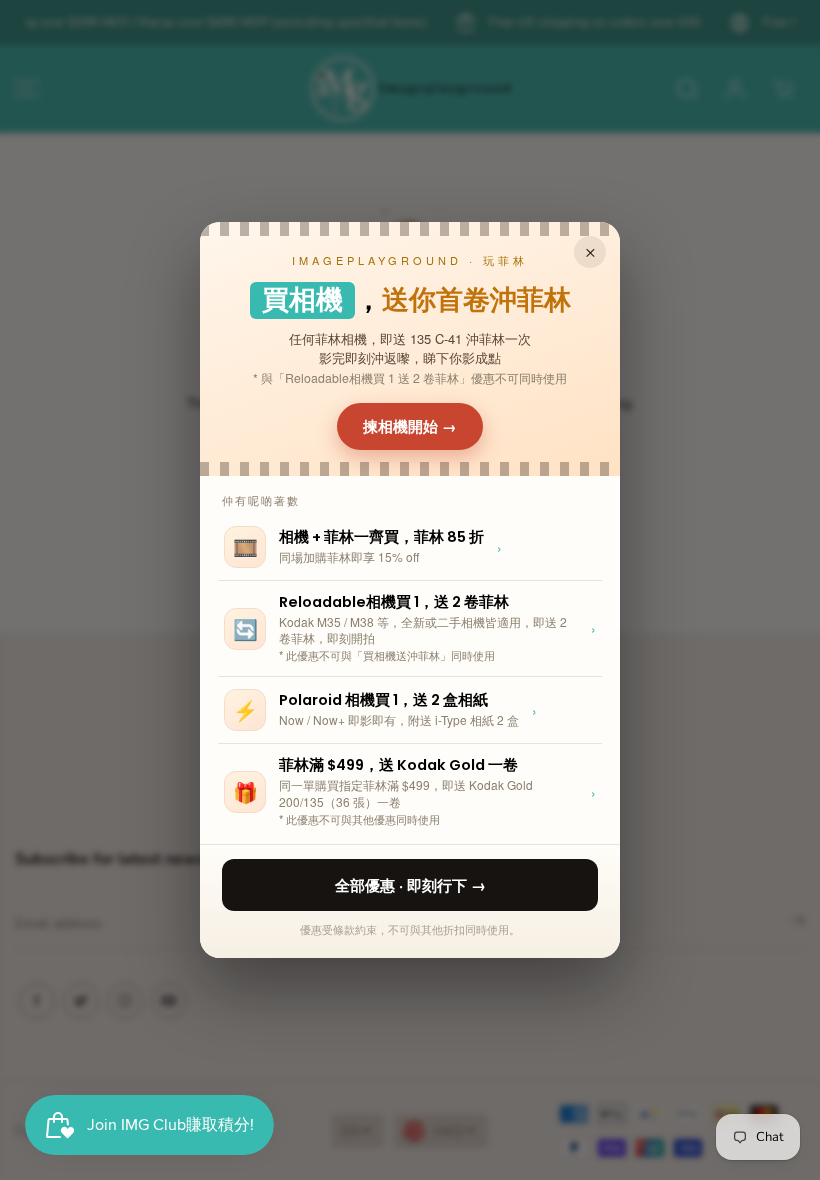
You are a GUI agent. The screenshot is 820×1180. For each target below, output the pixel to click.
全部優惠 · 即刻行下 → (410, 885)
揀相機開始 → (410, 426)
